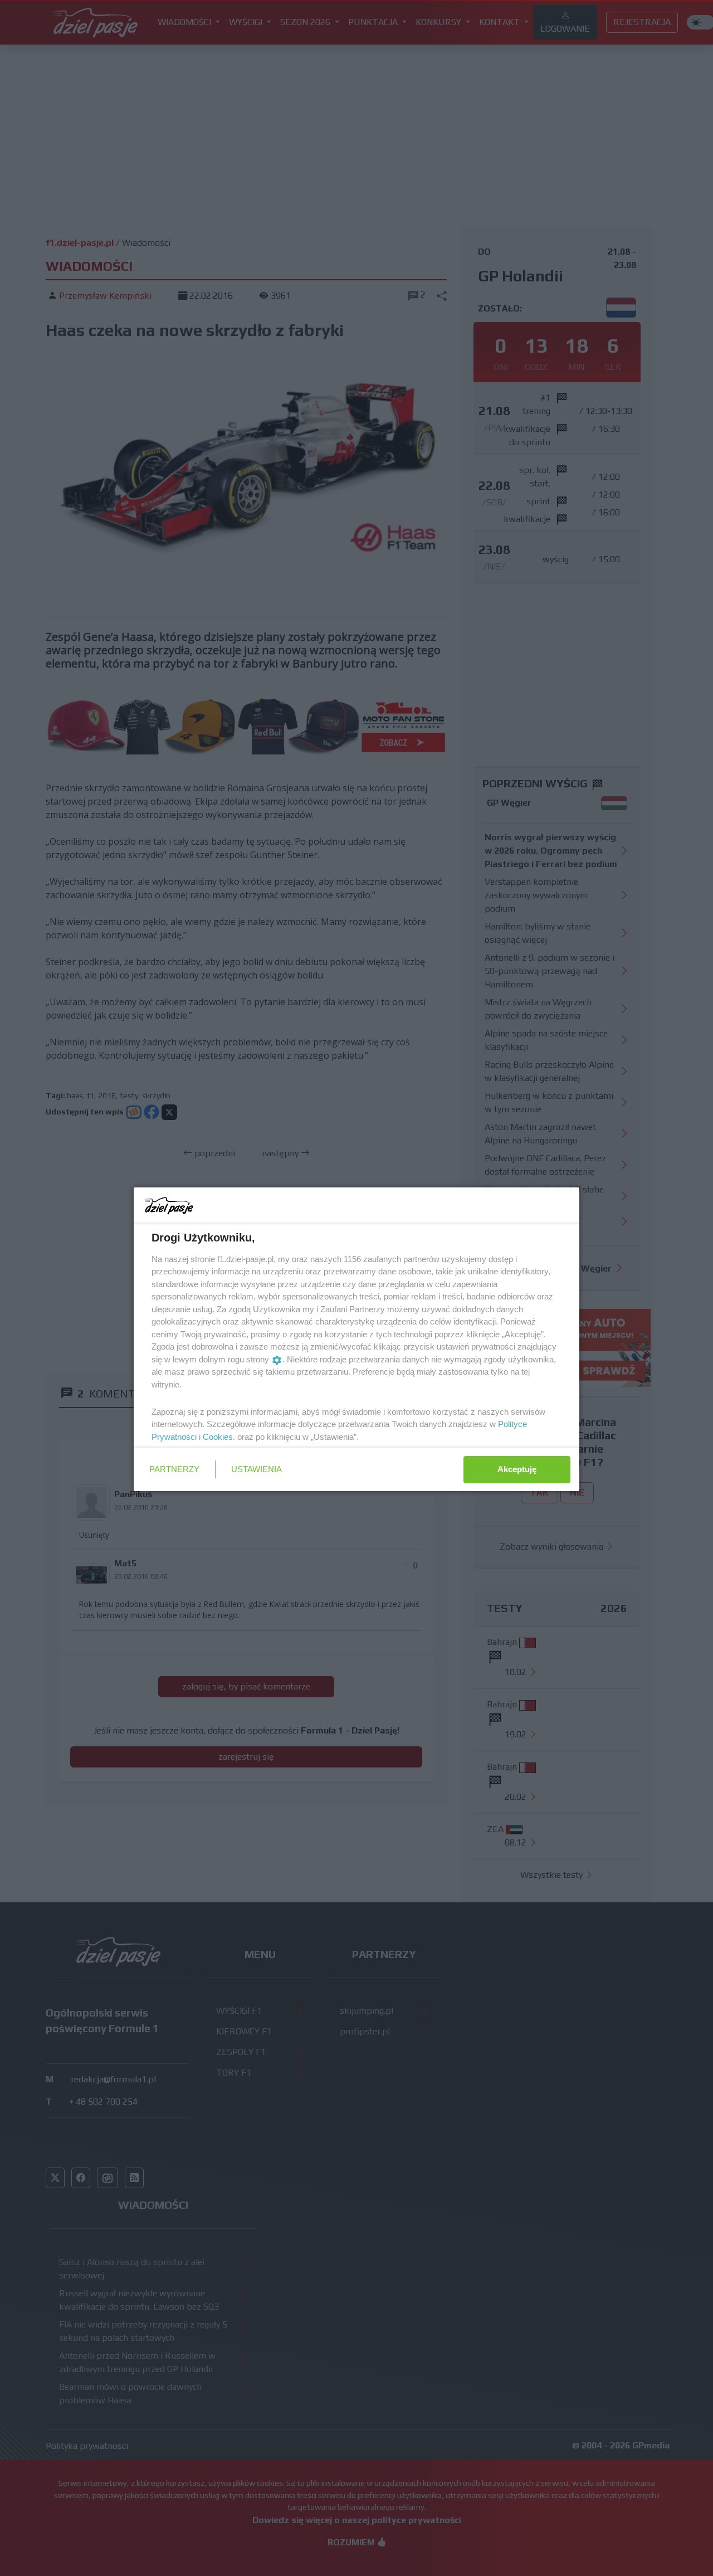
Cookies (218, 1437)
